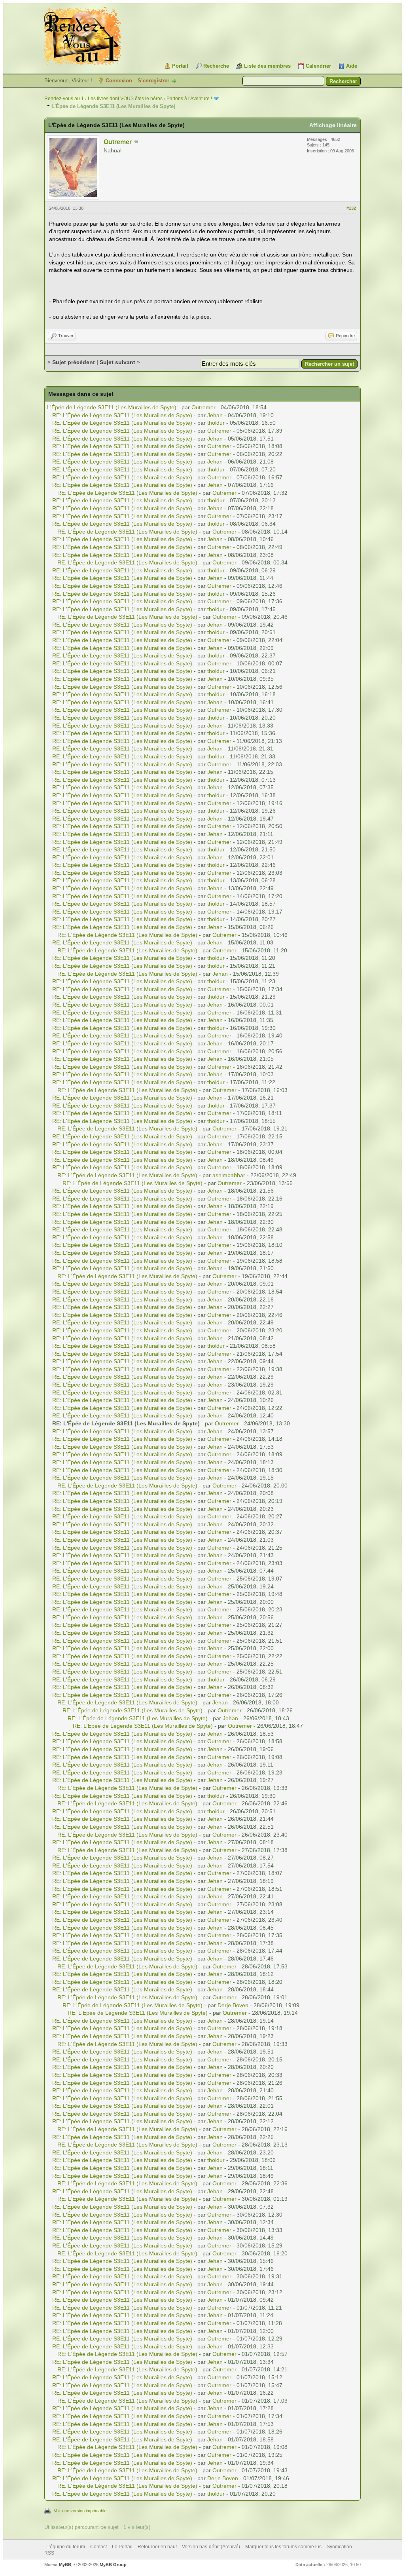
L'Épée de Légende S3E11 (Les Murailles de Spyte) (112, 407)
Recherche (216, 66)
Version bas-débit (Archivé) (211, 2547)
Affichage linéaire (333, 125)
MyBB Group (113, 2565)
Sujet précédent (74, 362)
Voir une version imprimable (80, 2511)
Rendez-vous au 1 (64, 99)
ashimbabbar (229, 1175)
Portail (180, 66)
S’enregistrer (153, 81)
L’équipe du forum (66, 2547)
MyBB (65, 2565)
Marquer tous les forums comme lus (283, 2547)
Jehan (215, 415)
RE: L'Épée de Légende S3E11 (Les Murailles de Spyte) (122, 415)
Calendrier (318, 66)
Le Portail (122, 2547)
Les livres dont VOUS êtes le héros (125, 99)
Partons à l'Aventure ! (189, 99)
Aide (352, 66)
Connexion (119, 81)
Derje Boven (233, 2005)
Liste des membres (267, 66)
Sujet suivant (117, 362)
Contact (98, 2547)
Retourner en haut (157, 2547)
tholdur (216, 423)
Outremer (118, 142)
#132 (351, 208)
